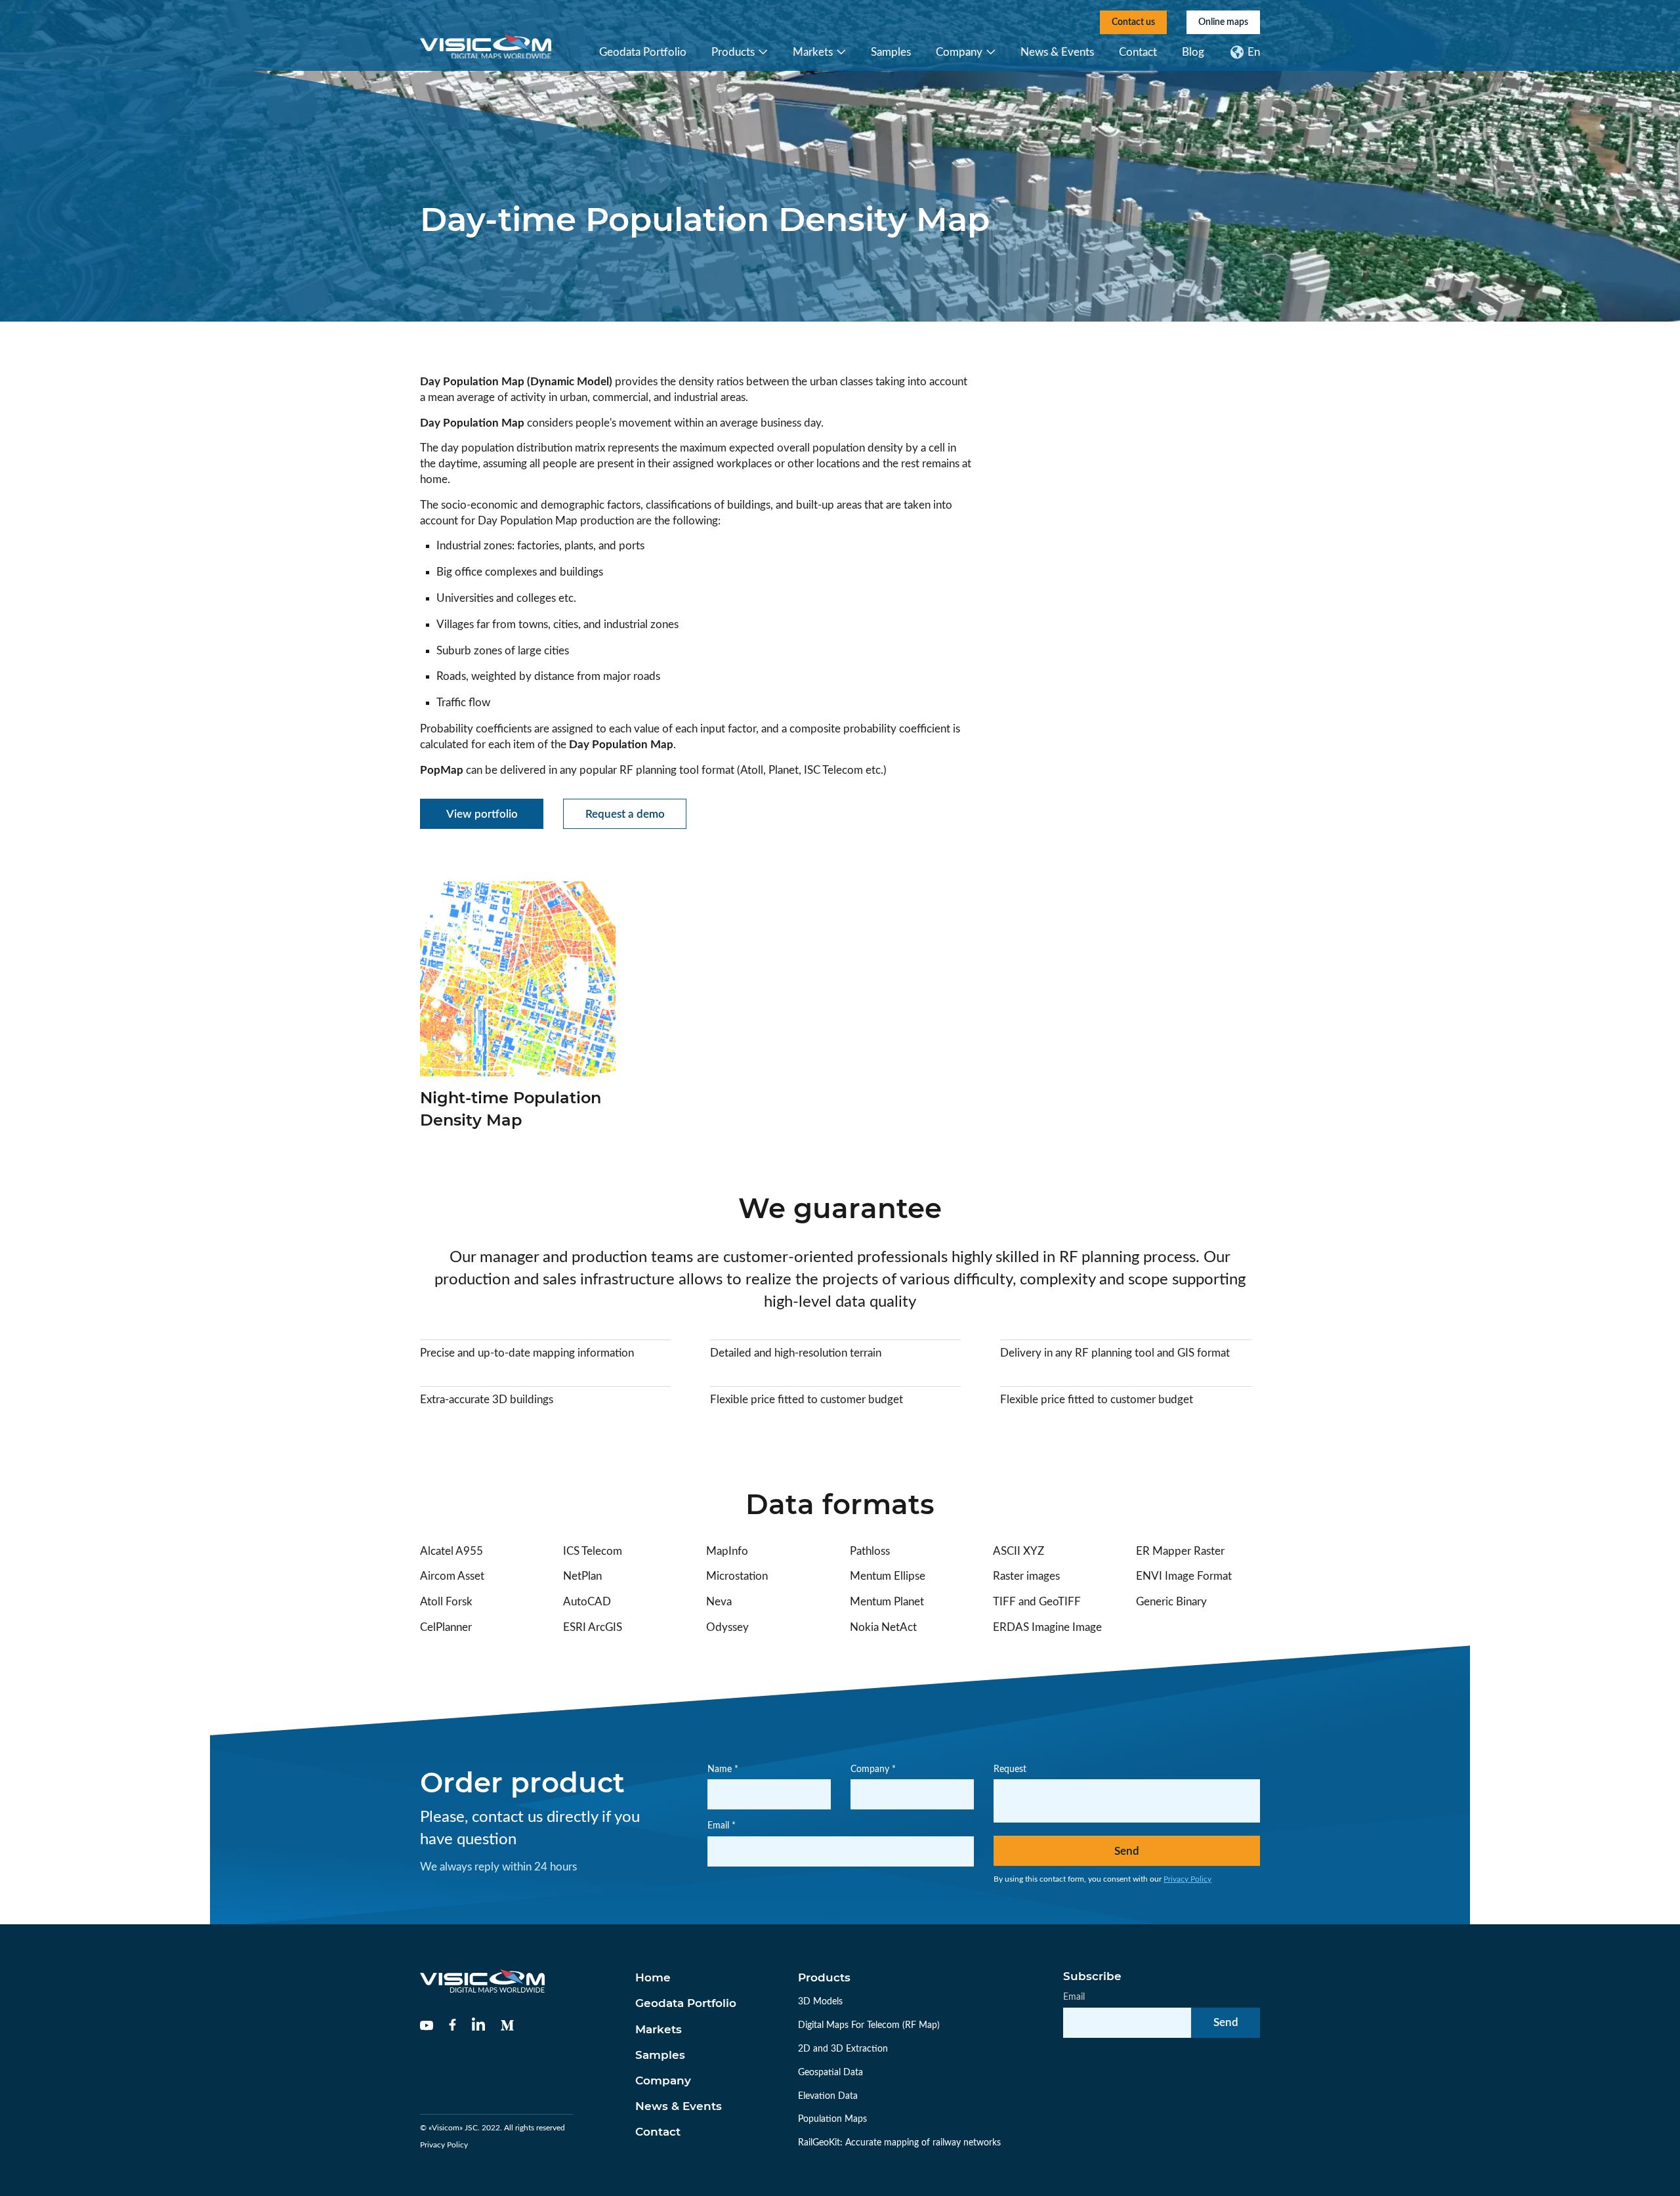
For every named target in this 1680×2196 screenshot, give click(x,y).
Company (959, 52)
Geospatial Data (830, 2073)
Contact (1138, 52)
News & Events (1057, 52)
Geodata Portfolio (643, 52)
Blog (1193, 52)
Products (733, 52)
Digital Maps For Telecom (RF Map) (869, 2025)
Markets (813, 52)
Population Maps (832, 2119)
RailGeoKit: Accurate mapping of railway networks (899, 2143)
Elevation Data (828, 2096)
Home (653, 1977)
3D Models (820, 2002)
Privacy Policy (1187, 1879)
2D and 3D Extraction (843, 2049)
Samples (891, 52)
